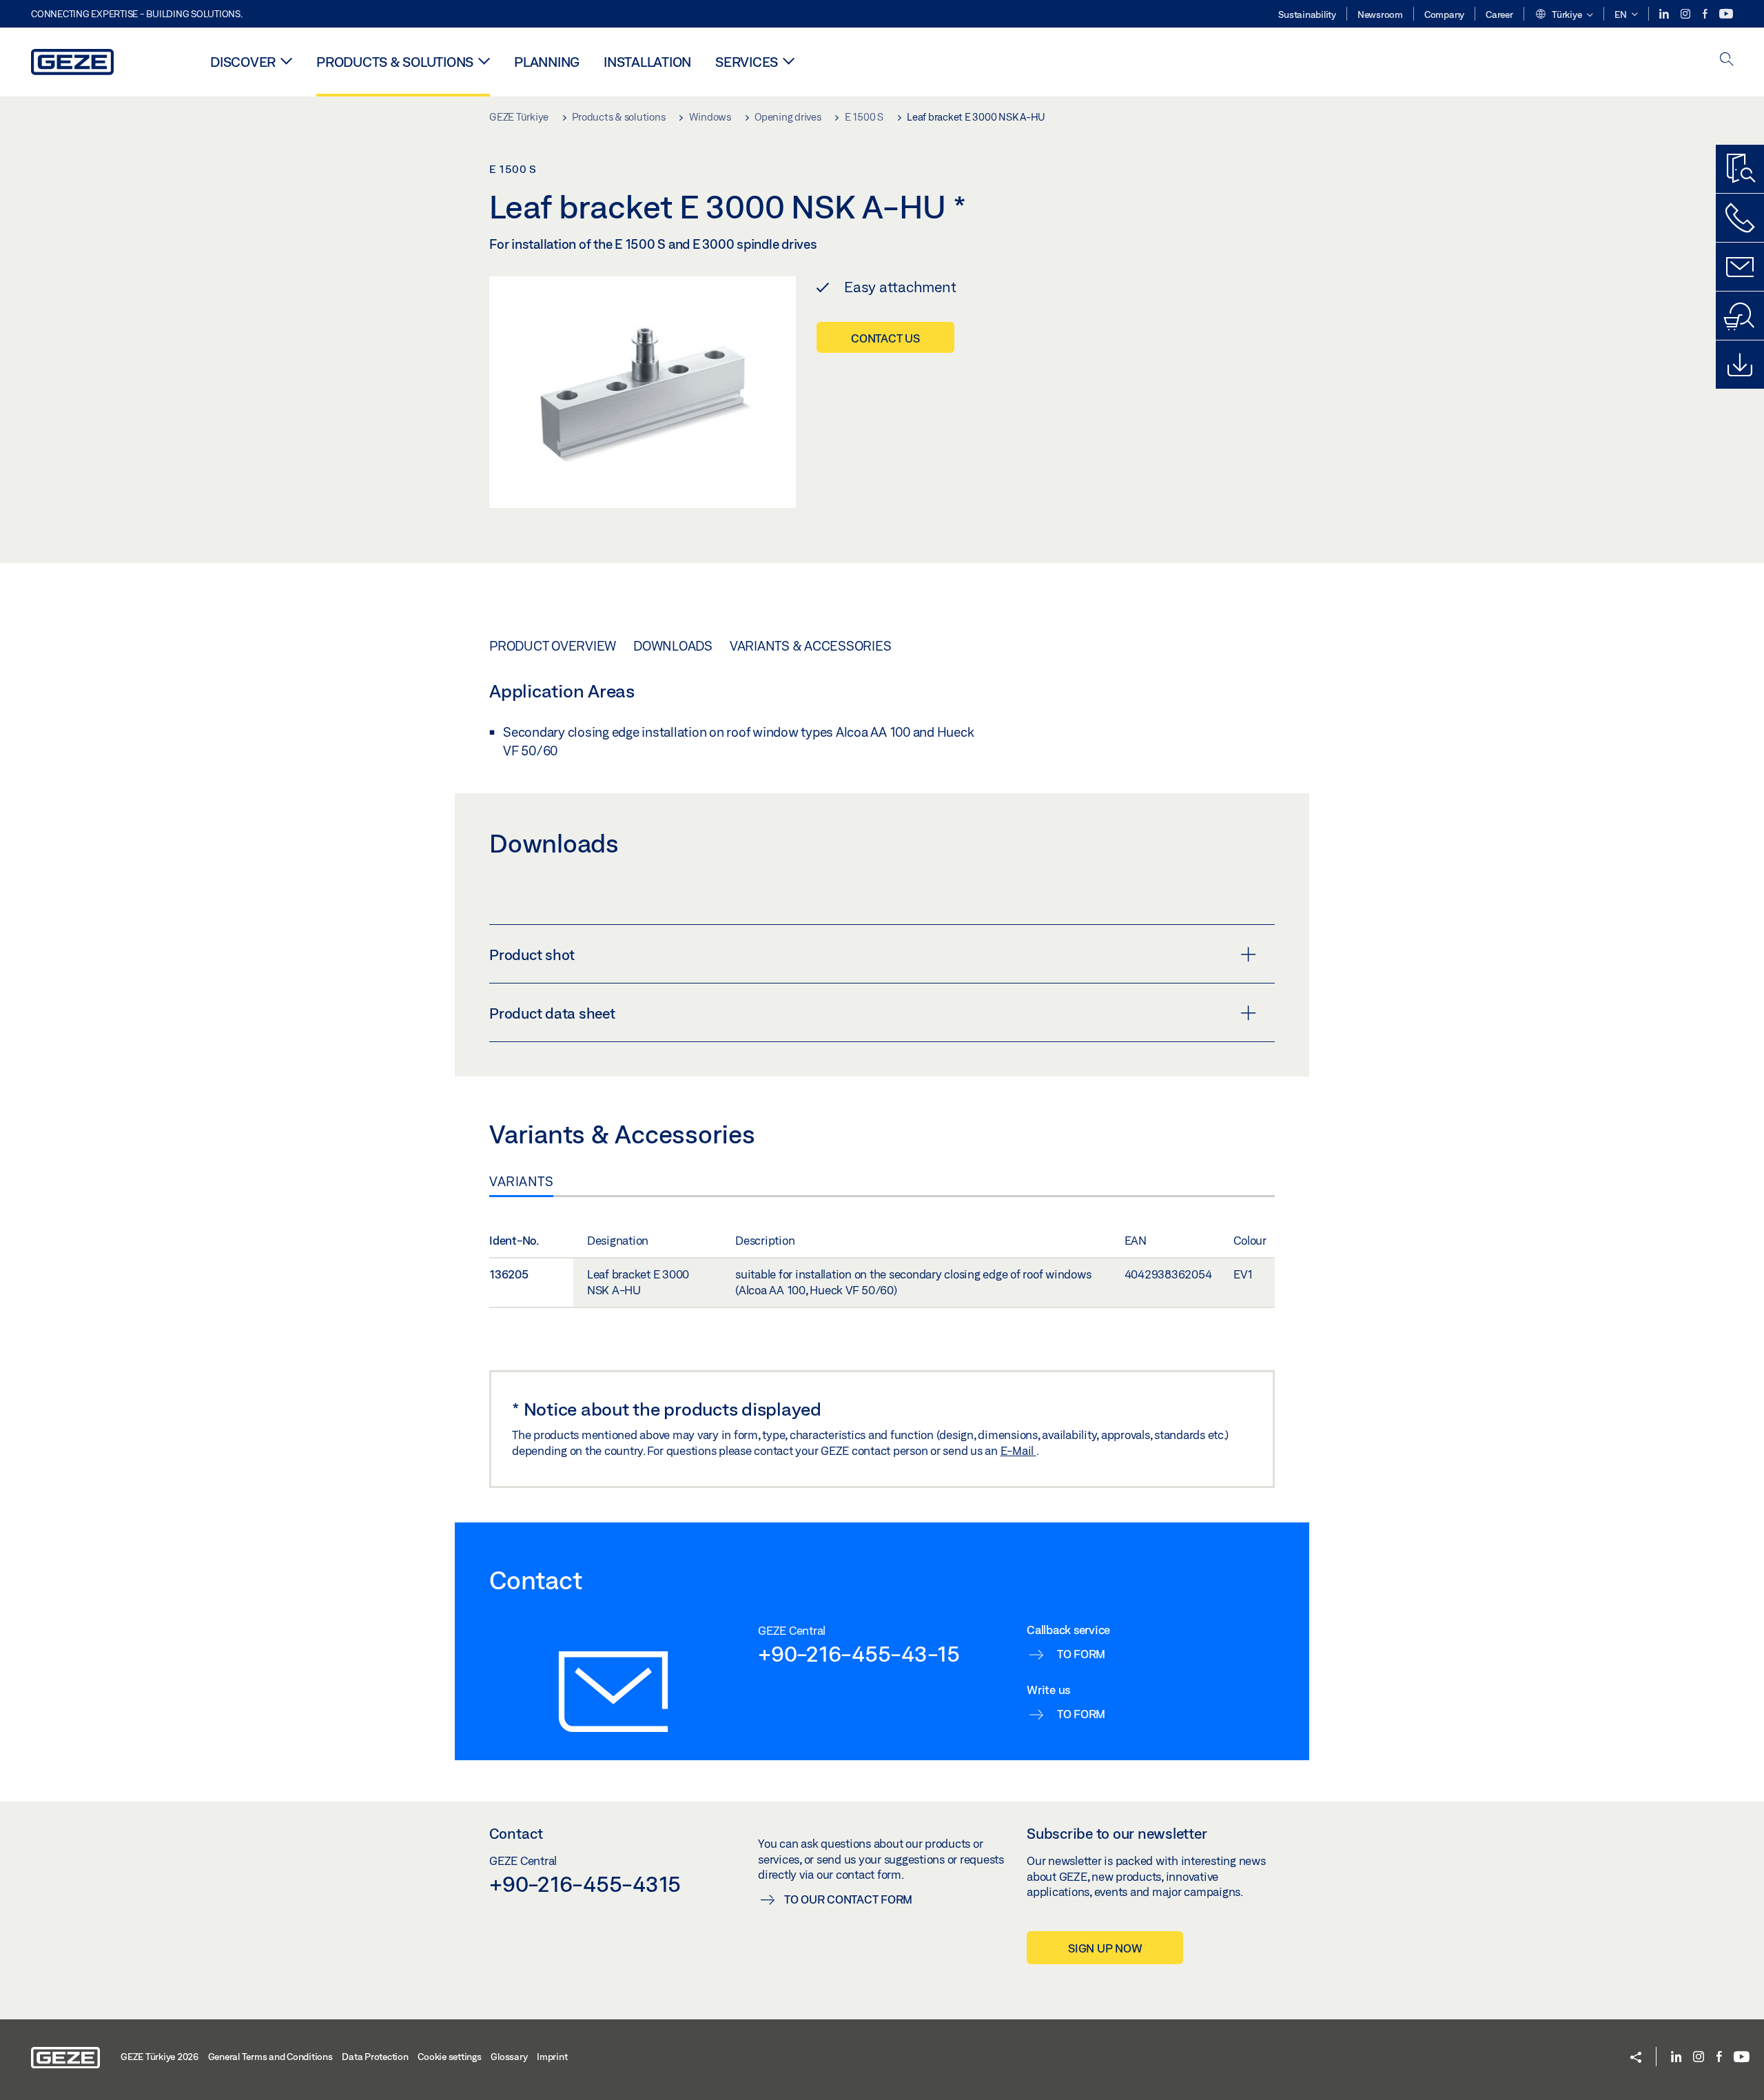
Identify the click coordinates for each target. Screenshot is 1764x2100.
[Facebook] (1706, 14)
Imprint (552, 2057)
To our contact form (848, 1899)
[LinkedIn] (1665, 14)
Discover (243, 62)
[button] (1564, 15)
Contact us (885, 338)
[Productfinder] (1740, 169)
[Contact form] (1740, 267)
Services (747, 62)
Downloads (673, 646)
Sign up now (1105, 1948)
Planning (547, 62)
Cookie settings (449, 2057)
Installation (647, 62)
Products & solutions (395, 62)
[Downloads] (1740, 365)
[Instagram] (1686, 14)
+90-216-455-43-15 (859, 1653)
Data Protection (375, 2057)
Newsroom (1380, 14)
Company (1444, 14)
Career (1499, 14)
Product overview (553, 646)
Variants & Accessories (811, 646)
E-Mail (1018, 1450)
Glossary (509, 2057)
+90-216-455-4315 (585, 1884)
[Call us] (1740, 218)
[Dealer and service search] (1740, 316)
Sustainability (1307, 14)
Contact (516, 1833)
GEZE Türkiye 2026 (160, 2057)
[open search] (1727, 60)
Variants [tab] (521, 1181)
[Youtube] (1726, 14)
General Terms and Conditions (270, 2057)
